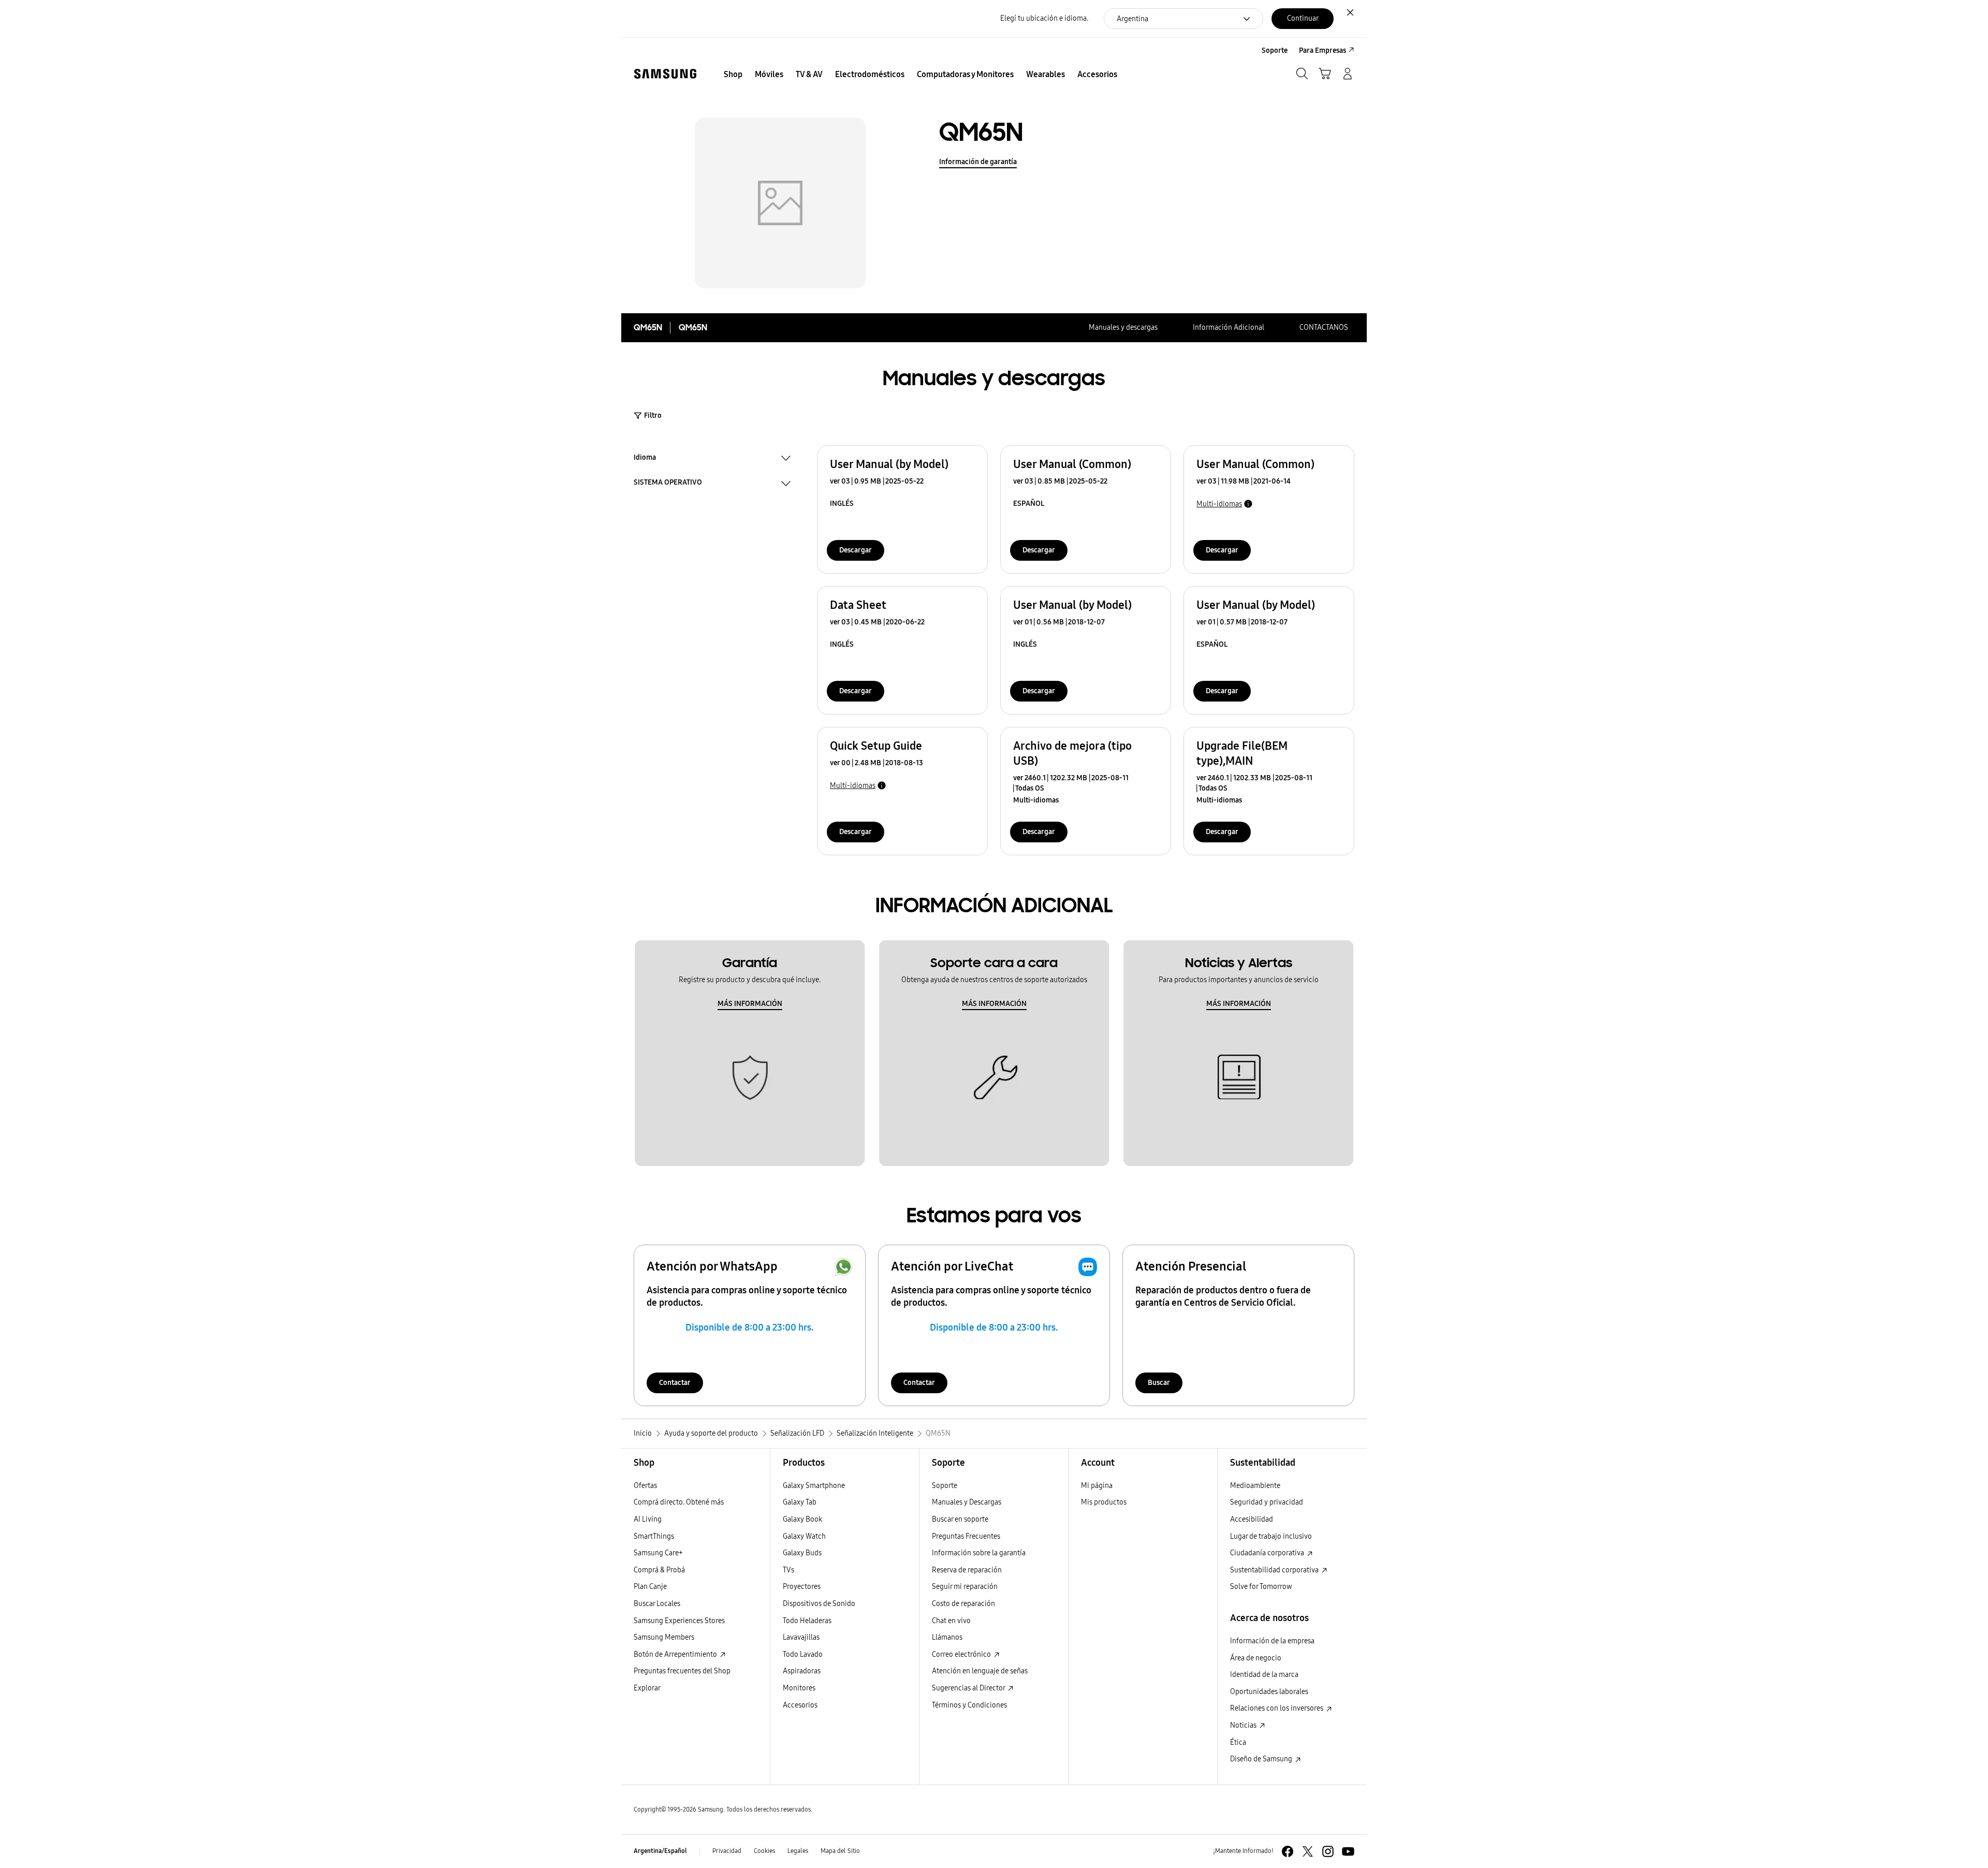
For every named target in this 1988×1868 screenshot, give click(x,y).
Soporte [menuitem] (1275, 50)
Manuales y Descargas (967, 1502)
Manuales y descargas (1123, 327)
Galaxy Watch (804, 1536)
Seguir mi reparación (965, 1587)
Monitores (799, 1688)
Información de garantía (978, 162)
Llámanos (947, 1637)
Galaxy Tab (800, 1502)
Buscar (1159, 1383)
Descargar (856, 550)
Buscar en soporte (960, 1519)
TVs (788, 1570)
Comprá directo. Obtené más (679, 1502)
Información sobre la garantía (979, 1553)
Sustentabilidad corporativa (1275, 1570)
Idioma (645, 459)
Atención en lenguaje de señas (980, 1671)
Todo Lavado (803, 1654)
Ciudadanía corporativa (1268, 1553)
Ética (1238, 1742)
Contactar (675, 1383)
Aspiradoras (802, 1671)
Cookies (764, 1851)
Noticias (1244, 1725)
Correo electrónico (962, 1654)
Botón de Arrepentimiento (676, 1654)
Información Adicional (1229, 327)
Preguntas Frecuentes (966, 1536)
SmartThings (654, 1536)
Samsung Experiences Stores (679, 1621)
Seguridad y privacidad (1267, 1502)
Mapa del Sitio (840, 1851)
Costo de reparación (963, 1604)
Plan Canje (650, 1587)
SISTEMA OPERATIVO (668, 484)
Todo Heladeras (807, 1621)
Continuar (1303, 18)
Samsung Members (664, 1637)
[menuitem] (733, 75)
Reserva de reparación (967, 1570)
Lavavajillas (801, 1637)
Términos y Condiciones (969, 1705)
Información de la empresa (1272, 1641)
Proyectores (802, 1587)
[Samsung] (665, 74)
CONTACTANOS (1324, 327)
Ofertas (645, 1486)
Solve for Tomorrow (1261, 1587)
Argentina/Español (660, 1851)
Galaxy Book (802, 1519)
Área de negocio (1256, 1658)
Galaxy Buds (802, 1553)
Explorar (647, 1688)
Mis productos (1104, 1502)
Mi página (1097, 1486)
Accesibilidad (1252, 1519)
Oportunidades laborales (1269, 1692)
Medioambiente (1255, 1486)
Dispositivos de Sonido (819, 1604)
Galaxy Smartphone (814, 1486)
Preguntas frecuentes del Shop (682, 1671)
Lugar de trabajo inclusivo (1271, 1536)
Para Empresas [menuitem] (1322, 50)
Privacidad (727, 1851)
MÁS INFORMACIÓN (750, 1004)
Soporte (945, 1486)
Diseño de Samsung (1262, 1759)
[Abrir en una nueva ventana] (1288, 1851)
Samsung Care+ (658, 1553)
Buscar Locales (657, 1604)
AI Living (648, 1519)
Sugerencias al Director (969, 1688)
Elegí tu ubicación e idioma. (1044, 18)
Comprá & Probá (659, 1570)
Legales (798, 1851)
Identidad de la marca (1264, 1675)
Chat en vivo (951, 1621)
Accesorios (800, 1705)
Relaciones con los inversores (1277, 1708)
